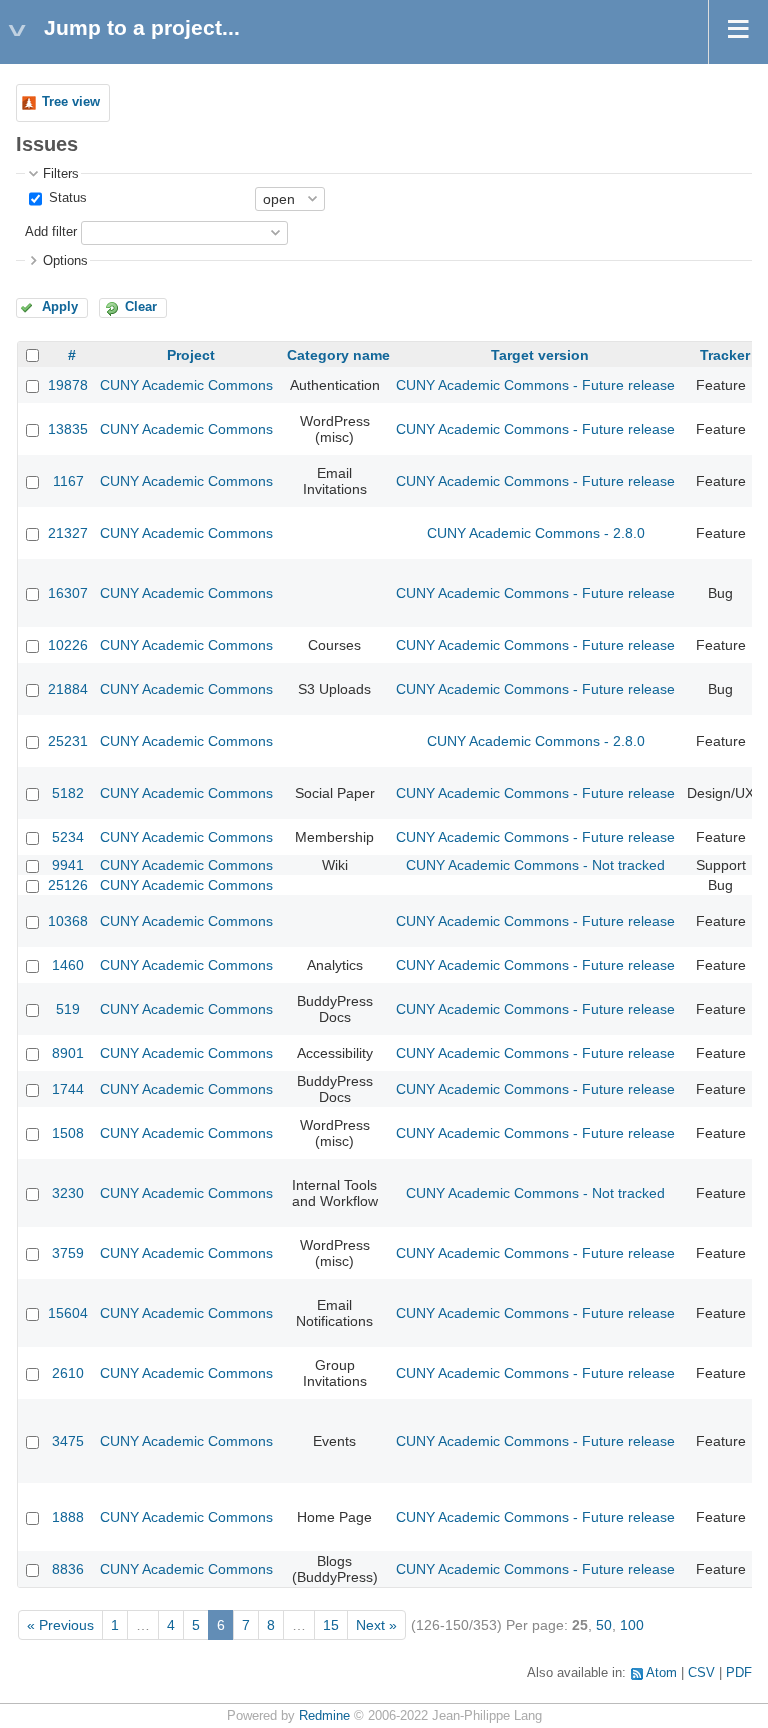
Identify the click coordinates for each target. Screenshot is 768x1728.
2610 (68, 1373)
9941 (68, 865)
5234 (68, 837)
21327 (68, 533)
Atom (661, 1673)
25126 (68, 885)
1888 (68, 1517)
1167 (68, 481)
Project (191, 355)
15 (331, 1625)
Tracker (725, 355)
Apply (60, 307)
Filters (61, 174)
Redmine (324, 1716)
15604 (68, 1313)
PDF (739, 1673)
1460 (68, 965)
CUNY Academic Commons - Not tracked (535, 865)
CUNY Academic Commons (186, 385)
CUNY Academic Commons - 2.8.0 (536, 533)
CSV (701, 1673)
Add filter (51, 232)
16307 (68, 593)
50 (604, 1625)
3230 (68, 1193)
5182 (68, 793)
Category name (338, 355)
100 (632, 1625)
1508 (68, 1133)
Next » (376, 1625)
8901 (68, 1053)
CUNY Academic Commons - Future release (535, 385)
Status (66, 198)
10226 (68, 645)
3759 (68, 1253)
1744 (68, 1089)
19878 (68, 385)
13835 (68, 429)
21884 (68, 689)
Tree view (71, 102)
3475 (68, 1441)
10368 (68, 921)
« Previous (60, 1625)
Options (65, 261)
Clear (141, 307)
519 (68, 1009)
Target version (540, 355)
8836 (68, 1569)
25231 (68, 741)
